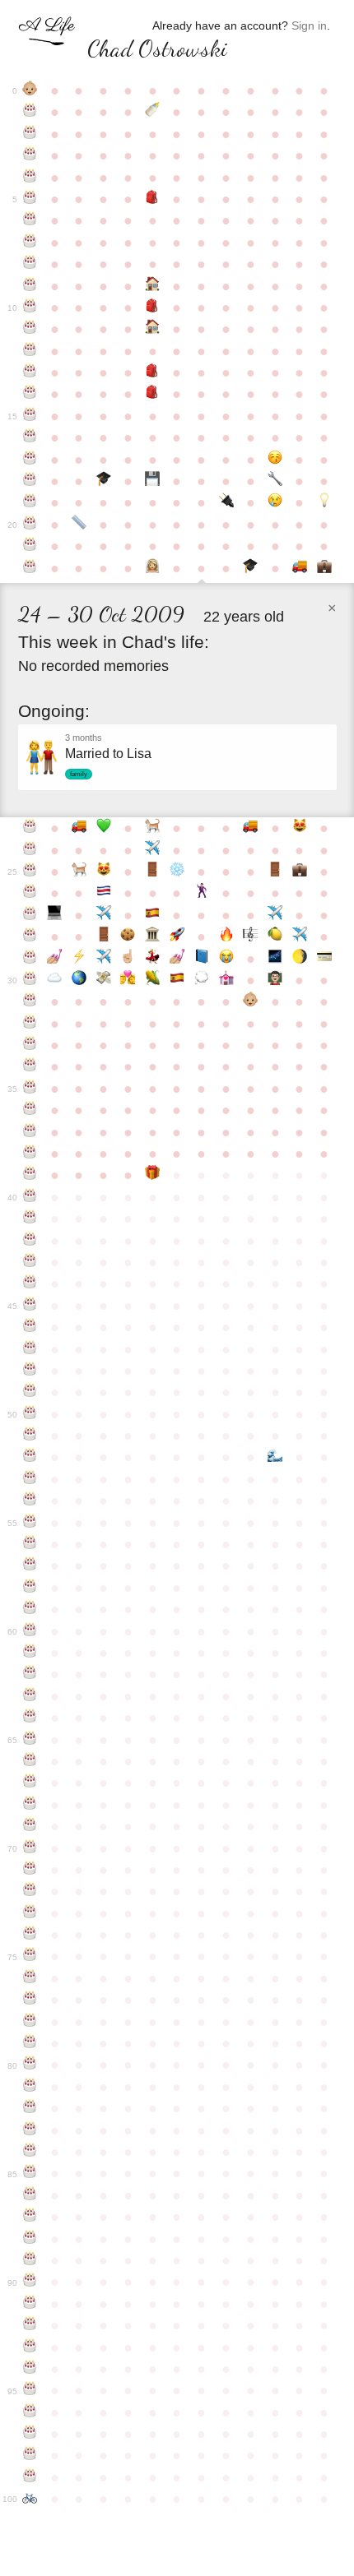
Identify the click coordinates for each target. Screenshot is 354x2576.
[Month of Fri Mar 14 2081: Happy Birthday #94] (30, 2369)
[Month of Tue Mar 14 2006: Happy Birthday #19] (30, 502)
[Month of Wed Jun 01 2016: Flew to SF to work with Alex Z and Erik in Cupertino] (104, 959)
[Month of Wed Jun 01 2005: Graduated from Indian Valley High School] (104, 481)
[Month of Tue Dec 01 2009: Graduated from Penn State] (250, 568)
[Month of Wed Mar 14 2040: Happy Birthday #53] (30, 1479)
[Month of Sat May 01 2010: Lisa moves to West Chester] (79, 828)
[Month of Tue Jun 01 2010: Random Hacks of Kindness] (104, 828)
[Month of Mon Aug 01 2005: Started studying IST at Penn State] (152, 481)
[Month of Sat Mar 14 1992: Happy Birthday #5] (30, 199)
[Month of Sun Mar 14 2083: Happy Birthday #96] (30, 2412)
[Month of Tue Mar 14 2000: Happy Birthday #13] (30, 372)
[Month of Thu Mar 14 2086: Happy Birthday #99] (30, 2477)
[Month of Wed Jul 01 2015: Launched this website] (128, 937)
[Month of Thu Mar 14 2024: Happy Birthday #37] (30, 1132)
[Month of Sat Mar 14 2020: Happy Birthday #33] (30, 1045)
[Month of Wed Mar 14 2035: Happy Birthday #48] (30, 1371)
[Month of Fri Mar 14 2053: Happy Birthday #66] (30, 1761)
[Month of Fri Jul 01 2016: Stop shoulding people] (128, 959)
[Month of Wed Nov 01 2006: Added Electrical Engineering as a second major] (226, 502)
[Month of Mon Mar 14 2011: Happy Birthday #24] (30, 850)
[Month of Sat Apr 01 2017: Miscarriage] (54, 980)
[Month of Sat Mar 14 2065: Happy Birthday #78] (30, 2022)
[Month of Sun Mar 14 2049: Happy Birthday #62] (30, 1674)
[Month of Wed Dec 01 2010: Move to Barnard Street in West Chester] (250, 828)
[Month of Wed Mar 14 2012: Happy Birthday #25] (30, 872)
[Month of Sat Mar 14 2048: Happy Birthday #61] (30, 1653)
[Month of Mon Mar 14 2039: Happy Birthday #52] (30, 1457)
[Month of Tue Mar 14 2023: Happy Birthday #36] (30, 1110)
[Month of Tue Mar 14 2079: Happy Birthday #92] (30, 2325)
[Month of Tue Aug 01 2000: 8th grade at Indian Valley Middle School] (152, 372)
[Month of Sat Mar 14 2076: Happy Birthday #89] (30, 2260)
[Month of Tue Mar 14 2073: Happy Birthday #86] (30, 2195)
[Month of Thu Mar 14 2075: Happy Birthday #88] (30, 2239)
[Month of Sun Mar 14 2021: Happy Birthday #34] (30, 1066)
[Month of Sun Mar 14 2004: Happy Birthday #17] (30, 460)
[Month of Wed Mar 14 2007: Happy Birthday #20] (30, 525)
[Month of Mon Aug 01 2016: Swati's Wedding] (152, 959)
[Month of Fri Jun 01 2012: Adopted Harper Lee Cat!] (104, 872)
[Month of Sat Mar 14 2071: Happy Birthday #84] (30, 2152)
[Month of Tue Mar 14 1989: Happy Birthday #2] (30, 134)
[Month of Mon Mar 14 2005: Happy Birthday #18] (30, 481)
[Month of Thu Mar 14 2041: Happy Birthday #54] (30, 1501)
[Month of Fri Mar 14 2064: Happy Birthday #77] (30, 2000)
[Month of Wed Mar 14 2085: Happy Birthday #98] (30, 2455)
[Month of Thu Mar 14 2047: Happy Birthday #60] (30, 1631)
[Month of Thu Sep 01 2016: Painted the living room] (177, 959)
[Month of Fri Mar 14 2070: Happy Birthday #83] (30, 2130)
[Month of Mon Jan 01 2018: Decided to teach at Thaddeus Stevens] (275, 980)
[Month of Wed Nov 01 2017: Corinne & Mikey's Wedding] (226, 980)
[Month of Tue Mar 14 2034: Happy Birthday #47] (30, 1349)
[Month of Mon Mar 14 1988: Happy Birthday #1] (30, 112)
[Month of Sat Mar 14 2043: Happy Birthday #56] (30, 1544)
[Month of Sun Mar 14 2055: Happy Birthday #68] (30, 1805)
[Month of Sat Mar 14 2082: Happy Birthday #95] (30, 2390)
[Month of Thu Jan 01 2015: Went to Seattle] (275, 915)
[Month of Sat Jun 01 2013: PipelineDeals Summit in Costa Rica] (104, 893)
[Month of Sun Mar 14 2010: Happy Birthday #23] (30, 828)
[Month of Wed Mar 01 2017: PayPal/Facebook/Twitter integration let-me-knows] (324, 959)
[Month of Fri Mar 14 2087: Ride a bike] (30, 2499)
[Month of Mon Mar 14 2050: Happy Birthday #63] (30, 1696)
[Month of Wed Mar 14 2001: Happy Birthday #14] (30, 394)
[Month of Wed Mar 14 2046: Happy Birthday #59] (30, 1609)
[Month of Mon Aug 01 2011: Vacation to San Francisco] (152, 850)
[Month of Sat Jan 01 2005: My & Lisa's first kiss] (275, 460)
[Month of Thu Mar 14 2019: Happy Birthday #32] (30, 1024)
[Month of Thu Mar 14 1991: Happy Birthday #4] (30, 178)
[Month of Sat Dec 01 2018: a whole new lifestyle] (250, 1001)
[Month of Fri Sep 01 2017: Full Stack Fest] (177, 980)
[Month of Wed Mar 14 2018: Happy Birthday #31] (30, 1001)
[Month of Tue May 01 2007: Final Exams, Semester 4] (79, 525)
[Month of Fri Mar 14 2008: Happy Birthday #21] (30, 546)
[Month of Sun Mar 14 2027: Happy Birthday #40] (30, 1197)
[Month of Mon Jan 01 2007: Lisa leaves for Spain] (275, 502)
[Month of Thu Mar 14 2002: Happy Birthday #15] (30, 416)
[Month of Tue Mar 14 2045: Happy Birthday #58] (30, 1588)
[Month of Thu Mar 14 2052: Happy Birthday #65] (30, 1740)
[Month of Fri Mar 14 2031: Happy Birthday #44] (30, 1283)
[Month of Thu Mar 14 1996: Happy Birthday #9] (30, 286)
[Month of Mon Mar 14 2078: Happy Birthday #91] (30, 2304)
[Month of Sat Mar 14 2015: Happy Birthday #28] (30, 937)
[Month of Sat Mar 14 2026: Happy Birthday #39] (30, 1175)
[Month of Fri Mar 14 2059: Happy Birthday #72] (30, 1891)
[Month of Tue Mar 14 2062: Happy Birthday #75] (30, 1956)
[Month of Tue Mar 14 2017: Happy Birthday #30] (30, 980)
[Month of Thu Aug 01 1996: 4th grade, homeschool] (152, 286)
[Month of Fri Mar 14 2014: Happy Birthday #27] (30, 915)
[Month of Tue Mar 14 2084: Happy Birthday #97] (30, 2434)
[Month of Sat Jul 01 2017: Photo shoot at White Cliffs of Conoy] (128, 980)
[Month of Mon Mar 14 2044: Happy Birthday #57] (30, 1565)
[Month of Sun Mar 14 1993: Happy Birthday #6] (30, 220)
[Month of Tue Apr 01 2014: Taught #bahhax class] (54, 915)
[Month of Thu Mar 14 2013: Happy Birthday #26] (30, 893)
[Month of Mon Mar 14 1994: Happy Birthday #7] (30, 243)
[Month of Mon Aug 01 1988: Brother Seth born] (152, 112)
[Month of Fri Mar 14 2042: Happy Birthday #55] (30, 1523)
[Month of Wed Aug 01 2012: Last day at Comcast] (152, 872)
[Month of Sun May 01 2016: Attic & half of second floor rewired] (79, 959)
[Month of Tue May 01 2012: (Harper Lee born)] (79, 872)
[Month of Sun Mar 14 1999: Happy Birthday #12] (30, 351)
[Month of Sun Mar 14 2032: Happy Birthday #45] (30, 1306)
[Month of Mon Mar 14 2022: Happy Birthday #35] (30, 1089)
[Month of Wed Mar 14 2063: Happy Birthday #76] (30, 1978)
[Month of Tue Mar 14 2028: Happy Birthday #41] (30, 1219)
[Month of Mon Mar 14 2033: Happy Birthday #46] (30, 1327)
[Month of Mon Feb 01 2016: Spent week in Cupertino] (300, 937)
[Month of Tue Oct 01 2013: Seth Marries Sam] (202, 893)
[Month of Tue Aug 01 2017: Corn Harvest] (152, 980)
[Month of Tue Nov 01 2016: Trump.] (226, 959)
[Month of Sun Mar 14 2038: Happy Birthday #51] (30, 1436)
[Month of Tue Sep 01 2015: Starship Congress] (177, 937)
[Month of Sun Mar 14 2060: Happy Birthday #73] (30, 1913)
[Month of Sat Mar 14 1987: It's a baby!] (30, 90)
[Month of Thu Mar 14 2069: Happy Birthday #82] (30, 2108)
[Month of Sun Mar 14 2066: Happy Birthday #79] (30, 2043)
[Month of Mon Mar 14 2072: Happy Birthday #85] (30, 2173)
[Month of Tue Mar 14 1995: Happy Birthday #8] (30, 264)
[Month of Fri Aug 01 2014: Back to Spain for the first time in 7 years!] (152, 915)
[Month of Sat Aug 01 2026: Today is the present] (152, 1175)
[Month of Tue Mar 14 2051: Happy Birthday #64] (30, 1718)
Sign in (309, 25)
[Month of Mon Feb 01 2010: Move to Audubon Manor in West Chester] (300, 568)
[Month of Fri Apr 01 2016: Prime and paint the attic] (54, 959)
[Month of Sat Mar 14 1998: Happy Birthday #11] (30, 329)
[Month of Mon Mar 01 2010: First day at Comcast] (324, 568)
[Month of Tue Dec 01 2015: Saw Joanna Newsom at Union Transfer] (250, 937)
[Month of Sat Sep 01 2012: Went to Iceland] (177, 872)
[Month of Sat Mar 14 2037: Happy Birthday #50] (30, 1414)
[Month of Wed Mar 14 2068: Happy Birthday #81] (30, 2087)
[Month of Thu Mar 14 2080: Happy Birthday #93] (30, 2347)
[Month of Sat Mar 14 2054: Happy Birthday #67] (30, 1783)
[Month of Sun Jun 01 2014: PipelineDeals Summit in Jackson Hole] (104, 915)
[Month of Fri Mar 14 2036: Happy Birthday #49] (30, 1392)
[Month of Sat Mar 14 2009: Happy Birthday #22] (30, 568)
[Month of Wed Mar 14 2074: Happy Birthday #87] (30, 2217)
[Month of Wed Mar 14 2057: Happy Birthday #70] (30, 1848)
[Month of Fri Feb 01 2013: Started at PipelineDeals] (300, 872)
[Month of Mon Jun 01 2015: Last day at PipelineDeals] (104, 937)
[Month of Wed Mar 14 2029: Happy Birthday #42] (30, 1241)
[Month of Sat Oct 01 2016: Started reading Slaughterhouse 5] (202, 959)
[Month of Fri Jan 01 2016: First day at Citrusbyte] (275, 937)
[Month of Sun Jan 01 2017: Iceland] (275, 959)
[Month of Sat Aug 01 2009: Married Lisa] (152, 568)
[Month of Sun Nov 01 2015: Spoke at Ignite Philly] (226, 937)
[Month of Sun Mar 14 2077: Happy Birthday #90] (30, 2282)
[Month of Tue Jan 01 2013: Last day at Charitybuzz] (275, 872)
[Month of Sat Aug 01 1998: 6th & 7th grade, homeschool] (152, 329)
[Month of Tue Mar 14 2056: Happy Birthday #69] (30, 1826)
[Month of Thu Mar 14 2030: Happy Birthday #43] (30, 1262)
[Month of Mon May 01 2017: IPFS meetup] (79, 980)
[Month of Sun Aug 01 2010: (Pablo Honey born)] (152, 828)
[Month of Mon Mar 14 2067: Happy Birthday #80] (30, 2065)
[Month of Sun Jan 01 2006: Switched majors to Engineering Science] (275, 481)
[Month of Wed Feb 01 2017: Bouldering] (300, 959)
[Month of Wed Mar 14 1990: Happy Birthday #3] (30, 155)
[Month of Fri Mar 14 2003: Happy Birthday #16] (30, 437)
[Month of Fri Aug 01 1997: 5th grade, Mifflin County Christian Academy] (152, 308)
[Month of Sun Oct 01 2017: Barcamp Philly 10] (202, 980)
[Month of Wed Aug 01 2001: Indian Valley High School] (152, 394)
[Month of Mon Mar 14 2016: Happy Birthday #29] (30, 959)
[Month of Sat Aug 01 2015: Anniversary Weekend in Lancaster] (152, 937)
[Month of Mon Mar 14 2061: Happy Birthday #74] (30, 1935)
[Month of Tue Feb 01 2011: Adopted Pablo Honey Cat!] (300, 828)
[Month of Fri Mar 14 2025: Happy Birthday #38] (30, 1154)
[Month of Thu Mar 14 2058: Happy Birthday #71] (30, 1870)
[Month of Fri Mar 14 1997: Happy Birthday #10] (30, 308)
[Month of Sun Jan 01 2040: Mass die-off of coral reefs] (275, 1457)
